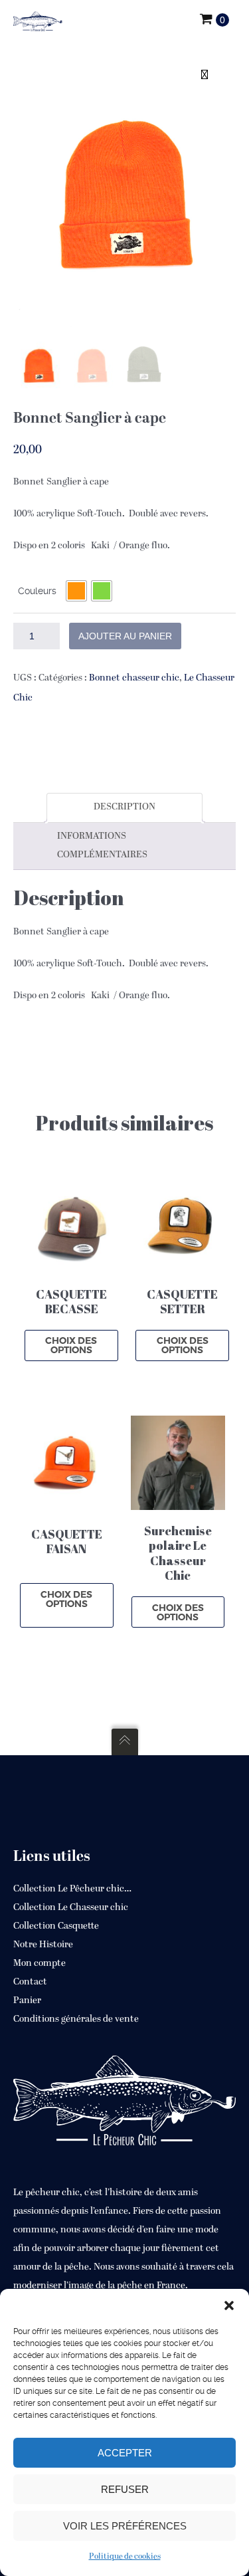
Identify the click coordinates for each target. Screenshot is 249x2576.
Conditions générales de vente (76, 2019)
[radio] (76, 591)
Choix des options (71, 1345)
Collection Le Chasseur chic (71, 1908)
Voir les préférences (125, 2526)
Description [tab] (124, 807)
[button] (229, 2306)
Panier (27, 2001)
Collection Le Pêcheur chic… (72, 1889)
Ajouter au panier (125, 636)
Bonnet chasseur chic (134, 678)
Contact (30, 1982)
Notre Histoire (43, 1945)
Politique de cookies (125, 2557)
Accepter (125, 2453)
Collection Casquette (56, 1926)
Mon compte (40, 1964)
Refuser (125, 2489)
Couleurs (37, 591)
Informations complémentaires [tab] (102, 846)
